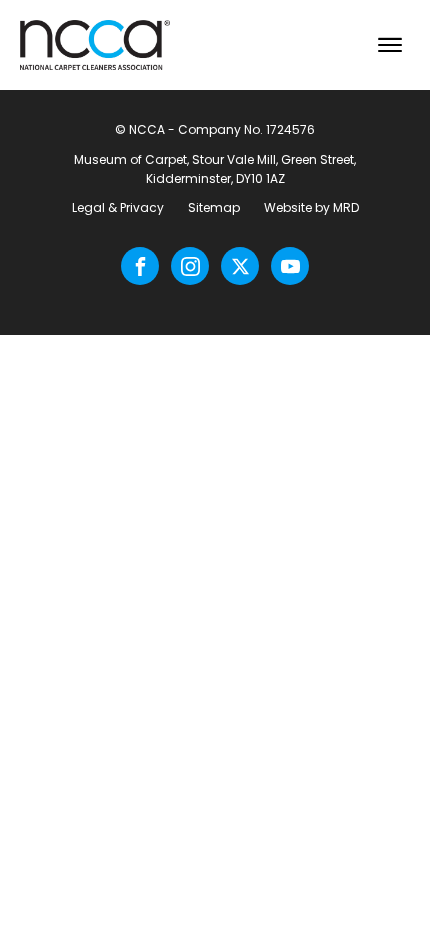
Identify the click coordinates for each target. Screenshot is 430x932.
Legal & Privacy (118, 207)
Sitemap (214, 207)
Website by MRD (311, 207)
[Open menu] (390, 45)
